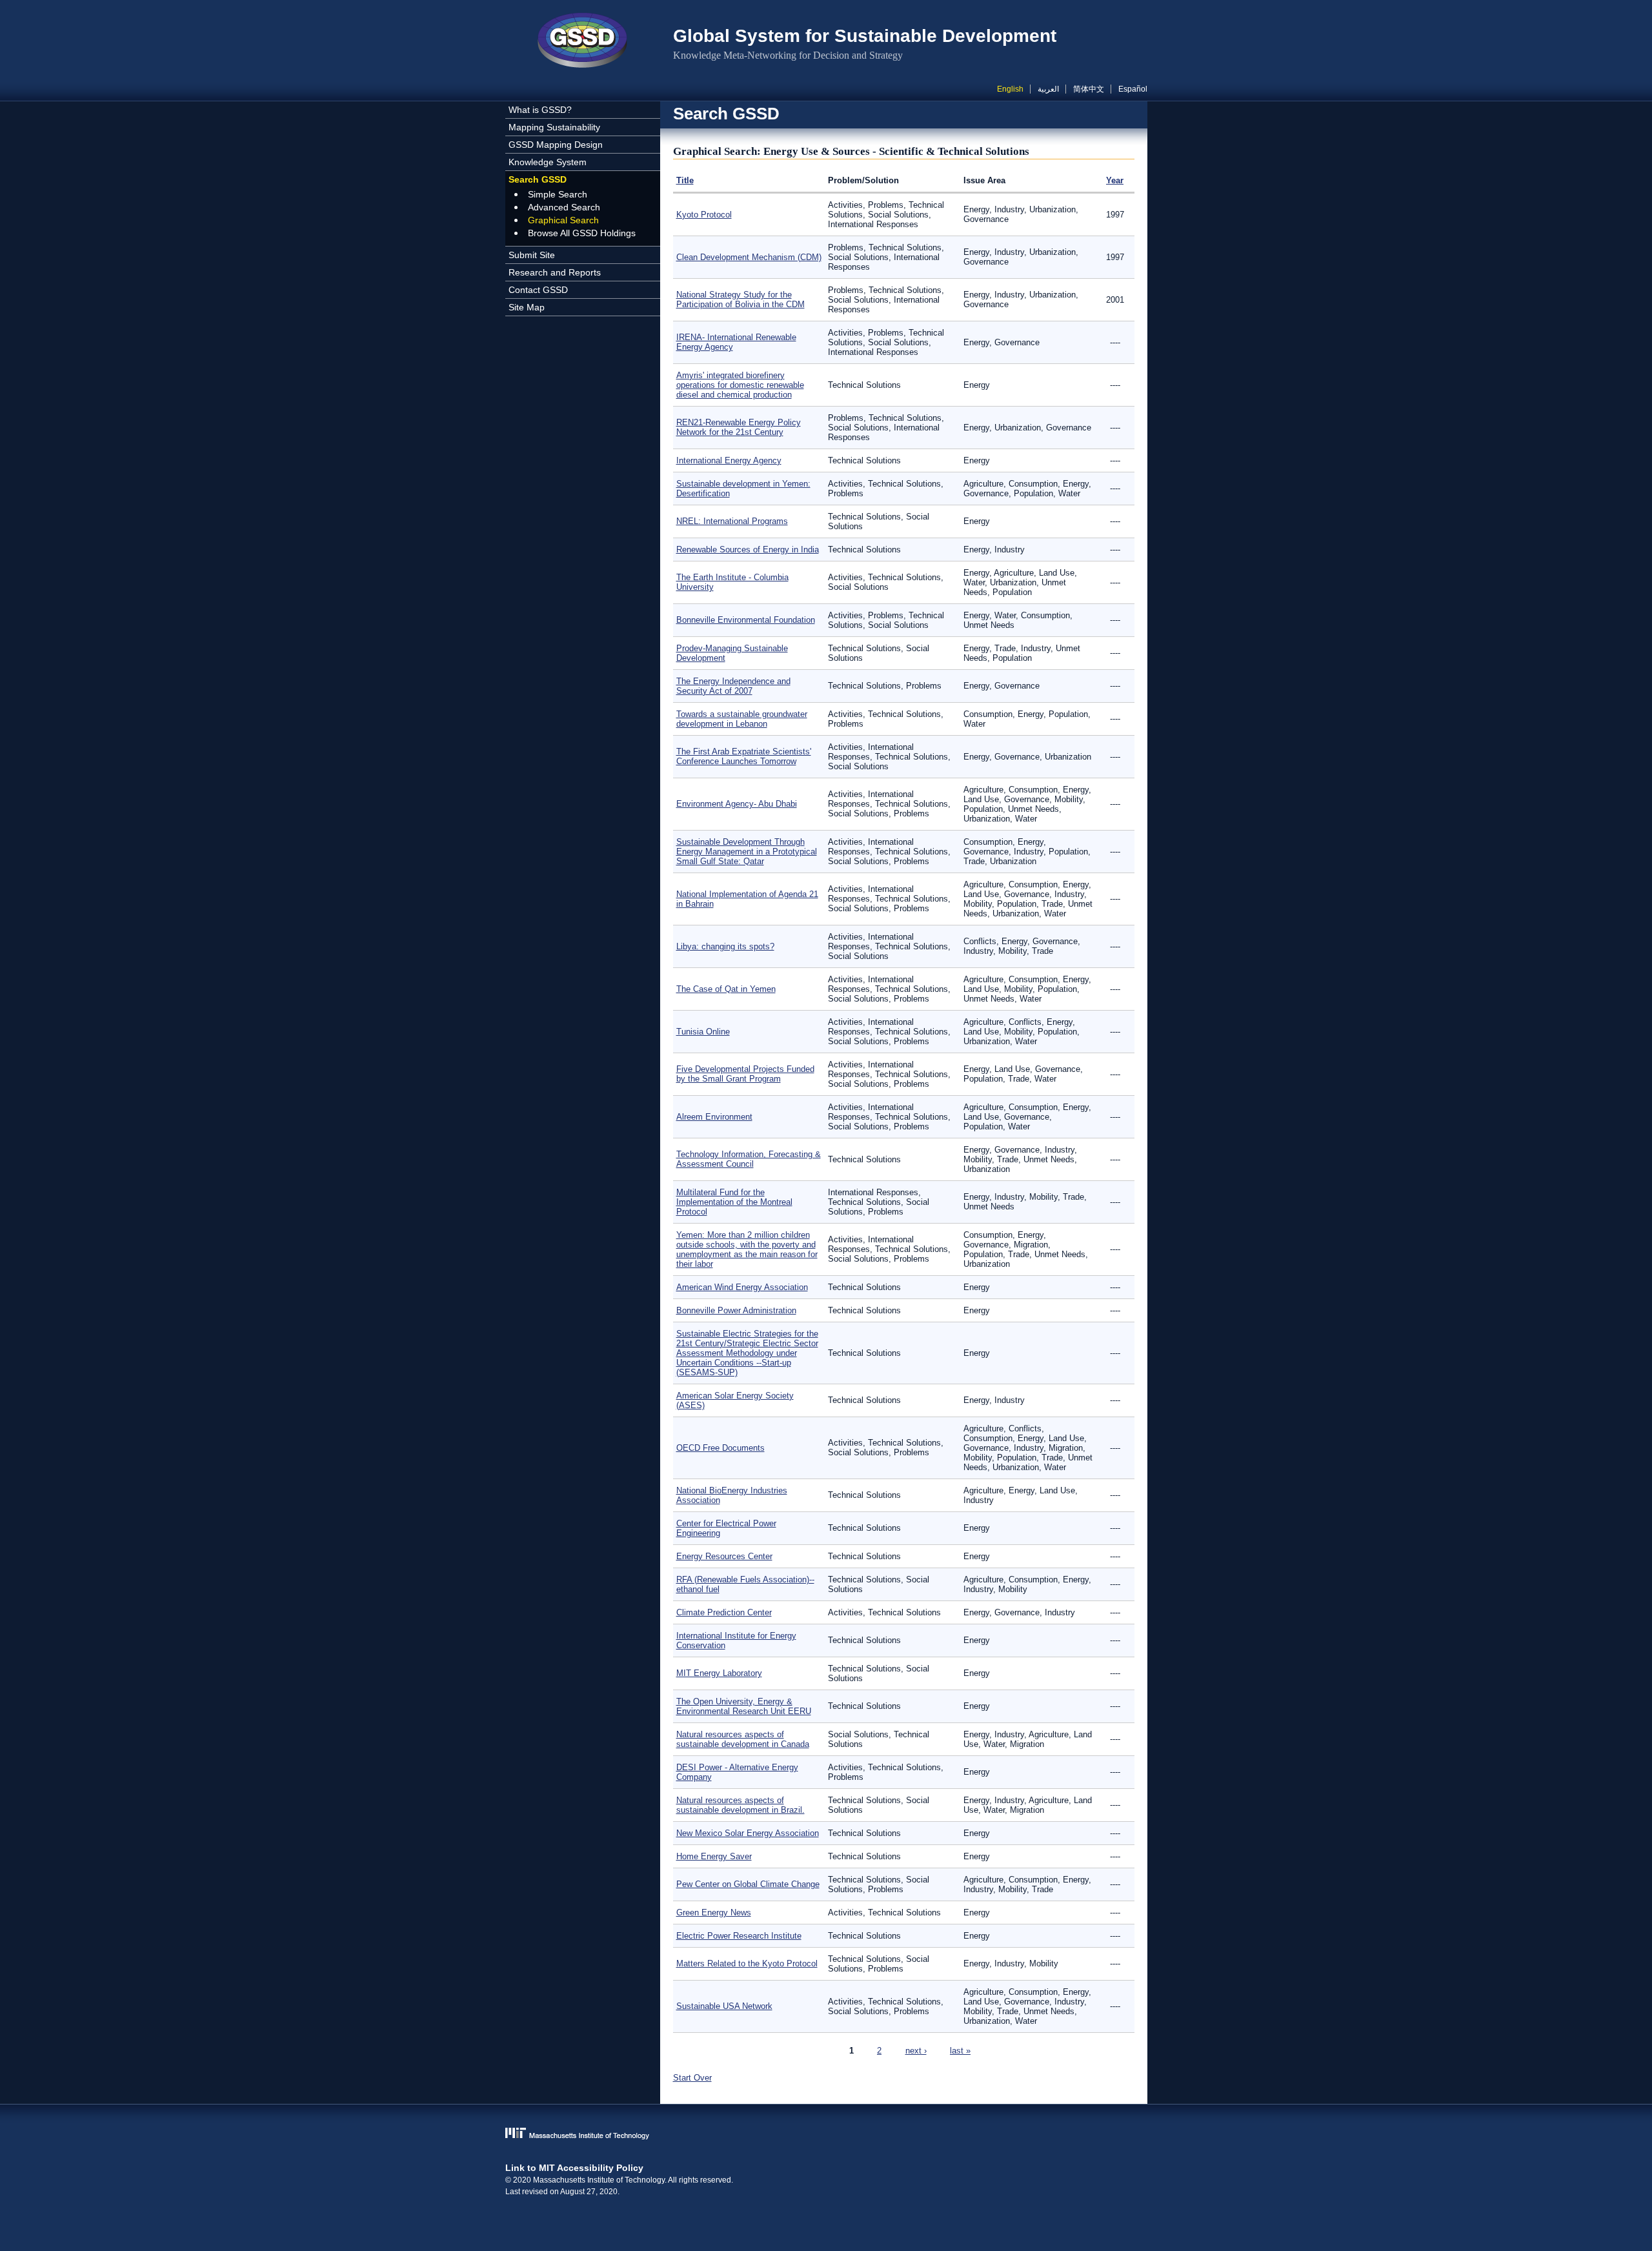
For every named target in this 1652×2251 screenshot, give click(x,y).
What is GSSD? (540, 110)
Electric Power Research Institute (739, 1936)
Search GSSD (538, 179)
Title (685, 180)
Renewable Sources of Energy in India (748, 550)
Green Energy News (714, 1913)
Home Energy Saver (714, 1856)
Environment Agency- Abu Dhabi (737, 804)
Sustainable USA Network (724, 2006)
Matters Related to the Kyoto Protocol (747, 1963)
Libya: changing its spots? (725, 946)
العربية (1048, 89)
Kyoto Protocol (704, 215)
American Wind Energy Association (742, 1287)
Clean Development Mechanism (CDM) (749, 257)
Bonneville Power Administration (736, 1310)
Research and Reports (555, 272)
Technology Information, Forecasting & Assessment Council (749, 1159)
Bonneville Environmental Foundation (746, 620)
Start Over (692, 2078)
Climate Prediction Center (724, 1612)
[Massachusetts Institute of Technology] (826, 2135)
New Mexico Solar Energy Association (748, 1833)
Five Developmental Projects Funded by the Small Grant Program (745, 1074)
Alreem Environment (714, 1117)
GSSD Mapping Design (556, 145)
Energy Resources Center (724, 1556)
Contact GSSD (538, 290)
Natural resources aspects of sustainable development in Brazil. (740, 1805)
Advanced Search (564, 207)
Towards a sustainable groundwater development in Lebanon (742, 719)
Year (1115, 180)
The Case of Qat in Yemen (726, 989)
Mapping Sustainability (554, 127)
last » (960, 2051)
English (1010, 89)
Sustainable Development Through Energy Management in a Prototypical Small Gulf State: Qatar (747, 852)
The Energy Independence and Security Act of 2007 (733, 686)
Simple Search (558, 194)
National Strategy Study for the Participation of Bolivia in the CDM (740, 299)
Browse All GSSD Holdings (582, 233)
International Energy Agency (729, 460)
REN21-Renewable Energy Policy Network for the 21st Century (739, 427)
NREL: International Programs (732, 521)
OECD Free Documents (720, 1448)
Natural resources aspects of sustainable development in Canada (743, 1739)
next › (916, 2051)
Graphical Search (563, 220)
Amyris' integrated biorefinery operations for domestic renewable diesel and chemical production (740, 385)
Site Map (527, 307)
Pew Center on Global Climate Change (748, 1884)
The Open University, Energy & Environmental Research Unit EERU (744, 1706)
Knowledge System (548, 162)
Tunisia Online (703, 1032)
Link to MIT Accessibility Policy (574, 2168)
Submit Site (532, 255)
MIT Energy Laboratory (719, 1673)
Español (1133, 89)
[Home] (583, 42)
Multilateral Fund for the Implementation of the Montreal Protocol (734, 1202)
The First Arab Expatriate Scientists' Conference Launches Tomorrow (744, 756)
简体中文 (1089, 89)
